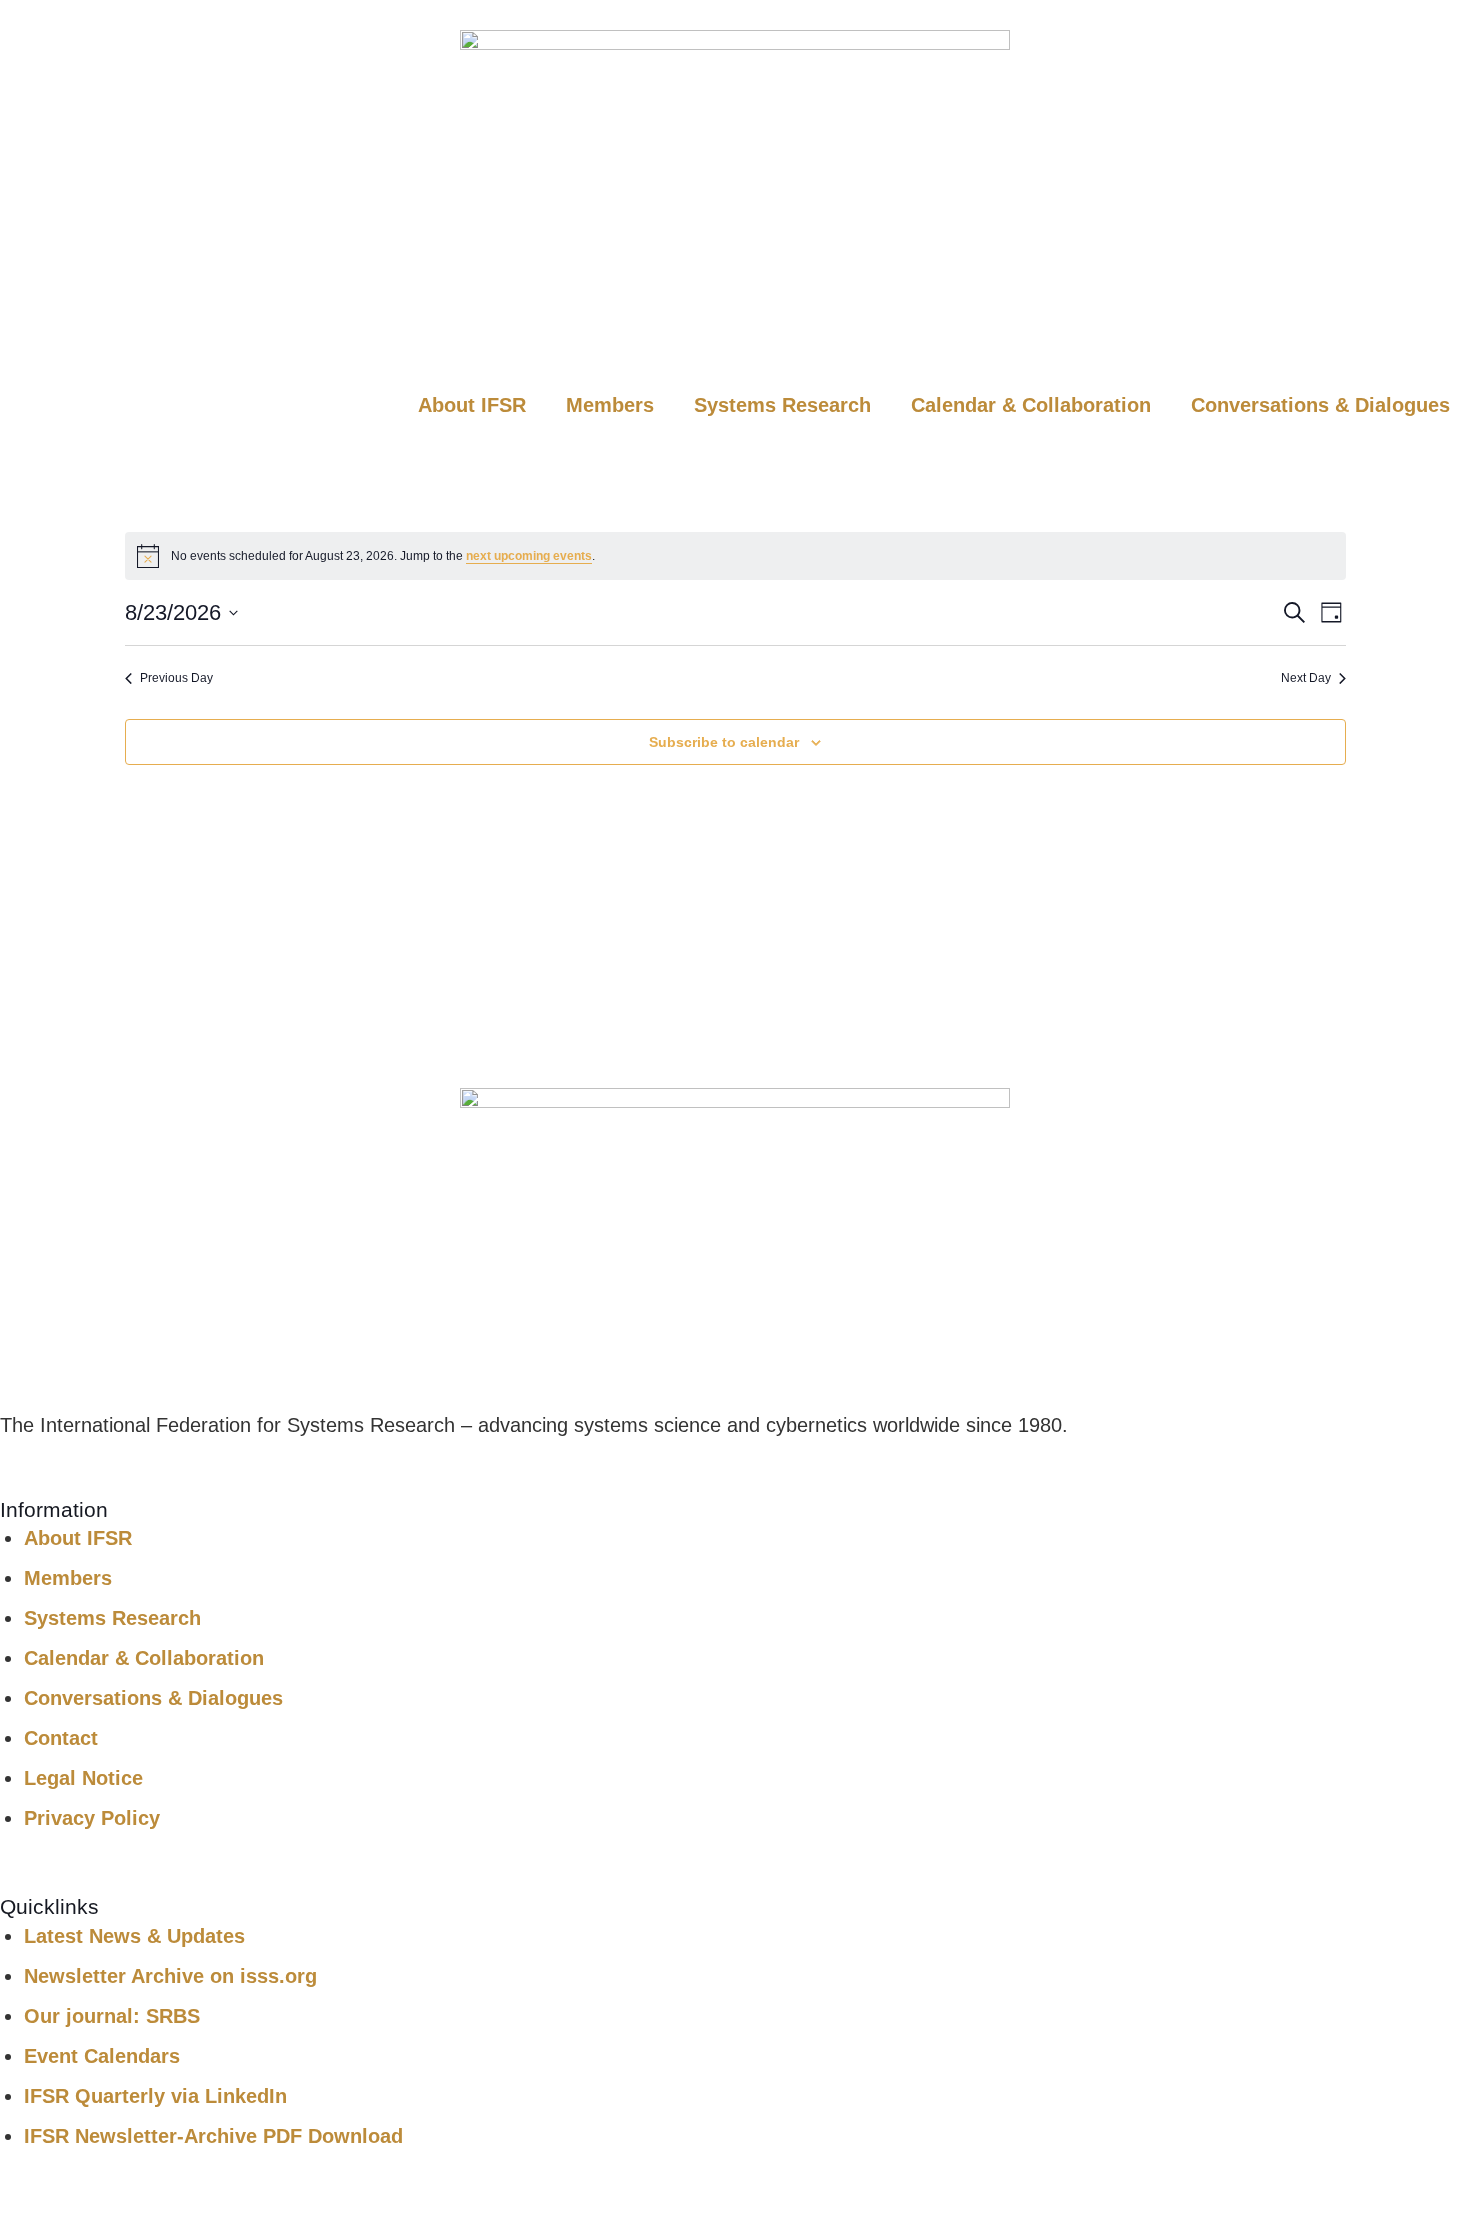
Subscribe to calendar (724, 742)
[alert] (735, 556)
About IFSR (472, 405)
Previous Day (176, 678)
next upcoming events (529, 556)
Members (610, 405)
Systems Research (782, 405)
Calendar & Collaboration (1031, 405)
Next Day (1306, 678)
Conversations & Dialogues (1320, 405)
